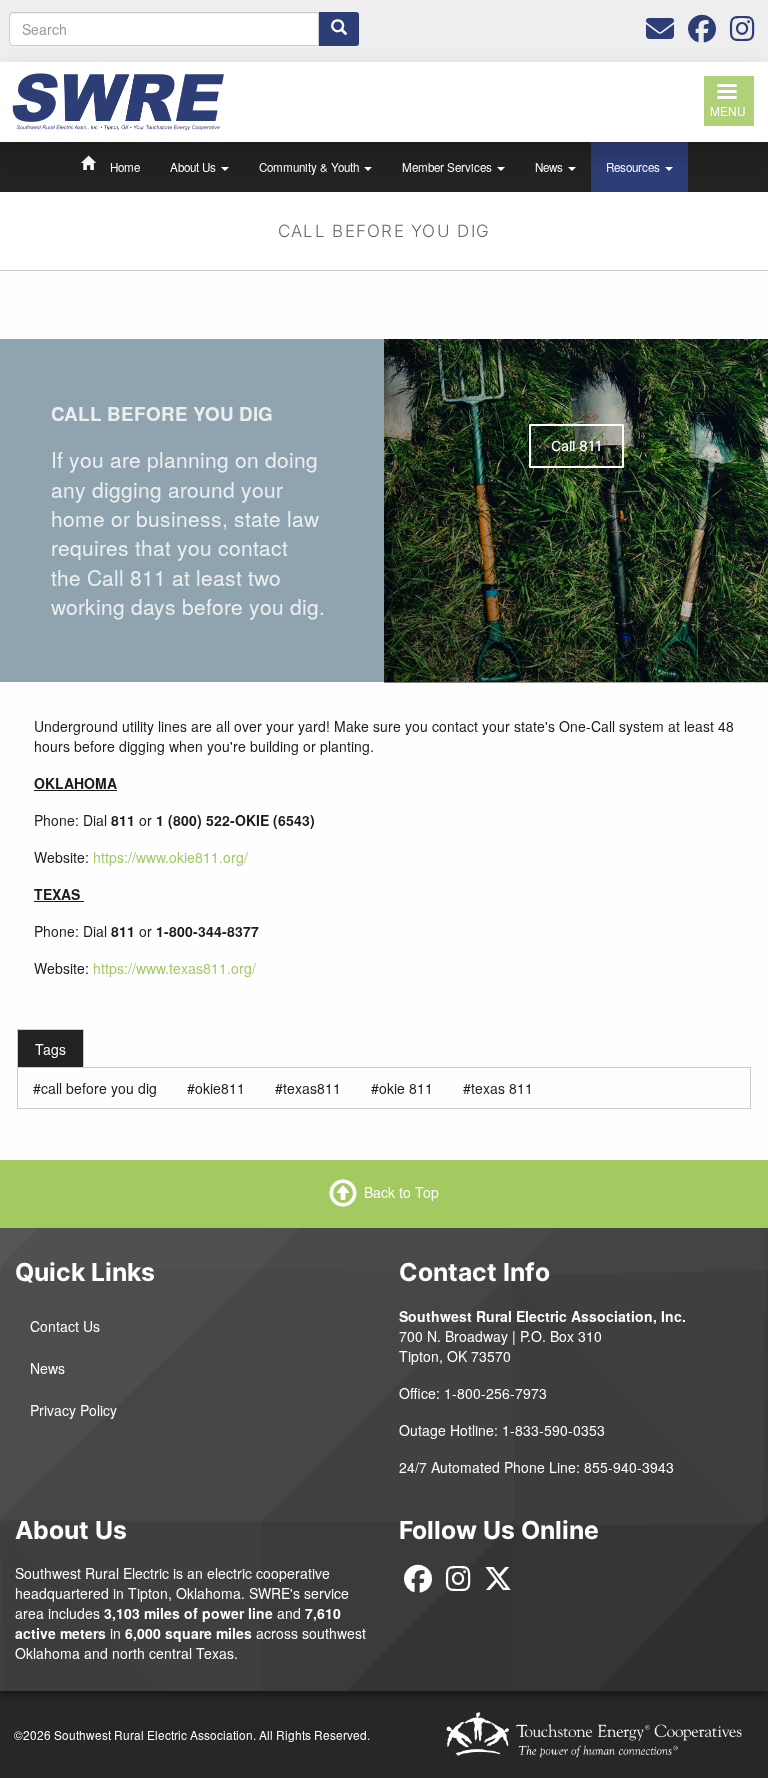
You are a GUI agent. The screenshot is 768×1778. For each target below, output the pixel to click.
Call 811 (576, 445)
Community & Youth (310, 167)
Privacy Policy (73, 1410)
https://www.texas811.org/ (174, 968)
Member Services (448, 167)
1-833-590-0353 (553, 1430)
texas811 (312, 1088)
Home (125, 167)
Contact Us (65, 1326)
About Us (194, 167)
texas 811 (502, 1088)
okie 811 (406, 1088)
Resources (634, 167)
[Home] (118, 100)
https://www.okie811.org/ (170, 857)
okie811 (220, 1088)
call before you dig (99, 1088)
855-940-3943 (629, 1467)
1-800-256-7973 (495, 1393)
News (550, 167)
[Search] (339, 29)
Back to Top (401, 1192)
